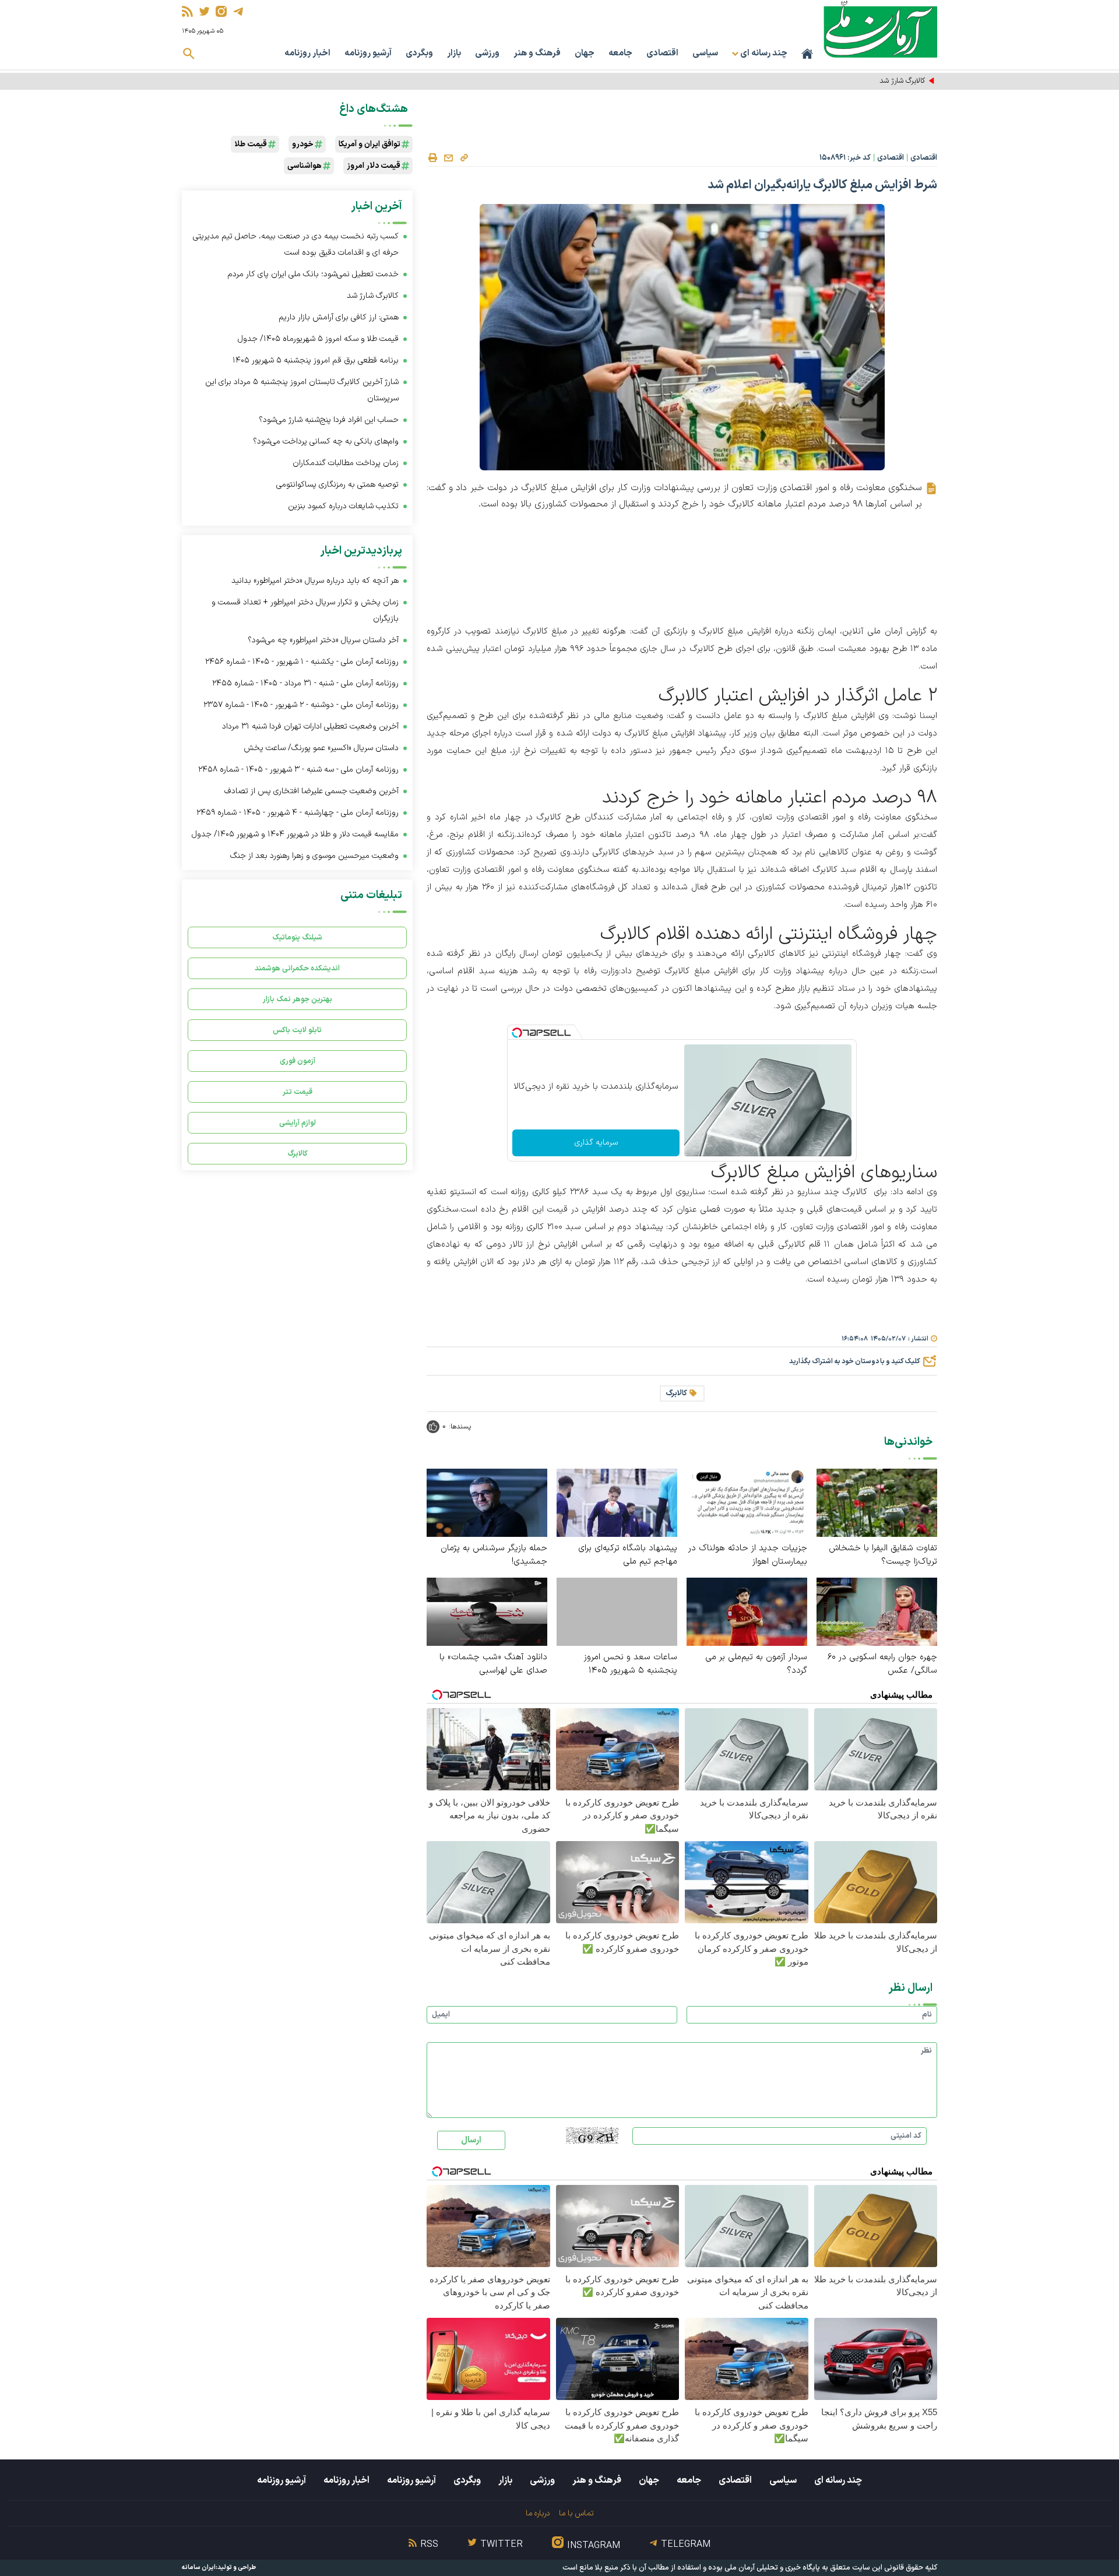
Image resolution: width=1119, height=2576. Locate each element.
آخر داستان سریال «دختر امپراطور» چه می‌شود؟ (323, 640)
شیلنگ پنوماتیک (297, 937)
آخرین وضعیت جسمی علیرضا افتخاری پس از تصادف (312, 791)
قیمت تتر (298, 1092)
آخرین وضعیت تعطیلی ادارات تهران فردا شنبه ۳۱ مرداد (310, 726)
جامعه (620, 53)
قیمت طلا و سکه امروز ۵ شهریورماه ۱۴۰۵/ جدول (318, 339)
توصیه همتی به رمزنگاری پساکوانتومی (337, 485)
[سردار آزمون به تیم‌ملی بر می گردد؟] (747, 1611)
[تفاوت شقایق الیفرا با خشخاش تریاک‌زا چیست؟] (877, 1502)
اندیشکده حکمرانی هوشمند (297, 968)
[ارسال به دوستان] (448, 158)
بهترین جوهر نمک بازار (298, 999)
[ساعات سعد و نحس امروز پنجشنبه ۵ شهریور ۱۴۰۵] (617, 1612)
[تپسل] (517, 1033)
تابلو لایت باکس (297, 1030)
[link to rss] (187, 11)
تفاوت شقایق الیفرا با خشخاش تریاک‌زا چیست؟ (883, 1555)
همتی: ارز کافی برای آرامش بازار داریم (339, 317)
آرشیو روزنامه (368, 53)
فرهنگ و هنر (537, 53)
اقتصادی (662, 53)
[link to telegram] (238, 11)
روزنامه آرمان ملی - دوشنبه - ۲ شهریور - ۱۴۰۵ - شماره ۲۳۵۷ (301, 705)
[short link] (464, 157)
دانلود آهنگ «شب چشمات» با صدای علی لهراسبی (493, 1664)
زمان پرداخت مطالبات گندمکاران (346, 463)
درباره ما (538, 2513)
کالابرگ (676, 1393)
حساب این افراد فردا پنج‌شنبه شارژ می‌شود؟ (329, 420)
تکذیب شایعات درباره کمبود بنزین (343, 506)
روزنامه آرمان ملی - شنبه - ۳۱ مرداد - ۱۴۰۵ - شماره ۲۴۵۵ (305, 683)
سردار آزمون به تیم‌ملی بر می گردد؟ (756, 1664)
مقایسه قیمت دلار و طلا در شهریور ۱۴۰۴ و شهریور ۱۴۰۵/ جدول (295, 834)
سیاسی (705, 53)
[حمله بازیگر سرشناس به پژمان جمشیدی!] (487, 1502)
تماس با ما (576, 2513)
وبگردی (419, 53)
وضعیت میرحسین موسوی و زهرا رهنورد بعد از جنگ (314, 856)
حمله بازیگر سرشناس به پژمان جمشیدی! (494, 1555)
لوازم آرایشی (298, 1123)
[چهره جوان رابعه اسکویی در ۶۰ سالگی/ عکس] (877, 1611)
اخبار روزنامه (307, 53)
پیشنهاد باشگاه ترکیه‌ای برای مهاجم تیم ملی (628, 1555)
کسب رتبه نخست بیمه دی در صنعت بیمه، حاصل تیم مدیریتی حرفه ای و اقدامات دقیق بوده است (296, 244)
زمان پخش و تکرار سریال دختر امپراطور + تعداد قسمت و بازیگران (305, 610)
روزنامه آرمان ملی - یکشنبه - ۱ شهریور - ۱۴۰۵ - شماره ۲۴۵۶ (302, 662)
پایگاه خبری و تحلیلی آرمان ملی (772, 2568)
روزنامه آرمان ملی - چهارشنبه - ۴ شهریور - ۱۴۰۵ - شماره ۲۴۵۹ (298, 813)
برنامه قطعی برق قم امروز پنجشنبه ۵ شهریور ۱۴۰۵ (316, 360)
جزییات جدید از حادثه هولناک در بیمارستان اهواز (748, 1555)
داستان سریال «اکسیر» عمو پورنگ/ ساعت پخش (321, 748)
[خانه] (807, 54)
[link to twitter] (204, 11)
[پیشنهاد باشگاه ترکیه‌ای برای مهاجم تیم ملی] (617, 1502)
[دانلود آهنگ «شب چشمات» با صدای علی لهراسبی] (487, 1611)
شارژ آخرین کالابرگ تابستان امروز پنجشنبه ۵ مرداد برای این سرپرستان (302, 390)
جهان (585, 53)
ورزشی (487, 53)
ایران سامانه (199, 2568)
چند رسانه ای (838, 2480)
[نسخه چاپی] (432, 158)
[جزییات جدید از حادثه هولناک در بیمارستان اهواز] (747, 1502)
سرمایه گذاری (596, 1143)
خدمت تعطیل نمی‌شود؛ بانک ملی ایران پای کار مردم (313, 274)
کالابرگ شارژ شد (373, 296)
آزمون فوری (298, 1061)
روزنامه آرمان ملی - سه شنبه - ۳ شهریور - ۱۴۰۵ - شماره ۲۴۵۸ (298, 770)
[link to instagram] (221, 11)
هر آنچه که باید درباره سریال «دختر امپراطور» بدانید (315, 581)
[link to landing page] (880, 29)
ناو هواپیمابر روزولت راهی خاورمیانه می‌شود (861, 81)
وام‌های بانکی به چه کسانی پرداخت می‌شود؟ (326, 441)
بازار (454, 53)
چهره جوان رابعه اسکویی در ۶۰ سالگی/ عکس (882, 1664)
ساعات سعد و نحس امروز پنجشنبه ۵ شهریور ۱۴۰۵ (631, 1664)
